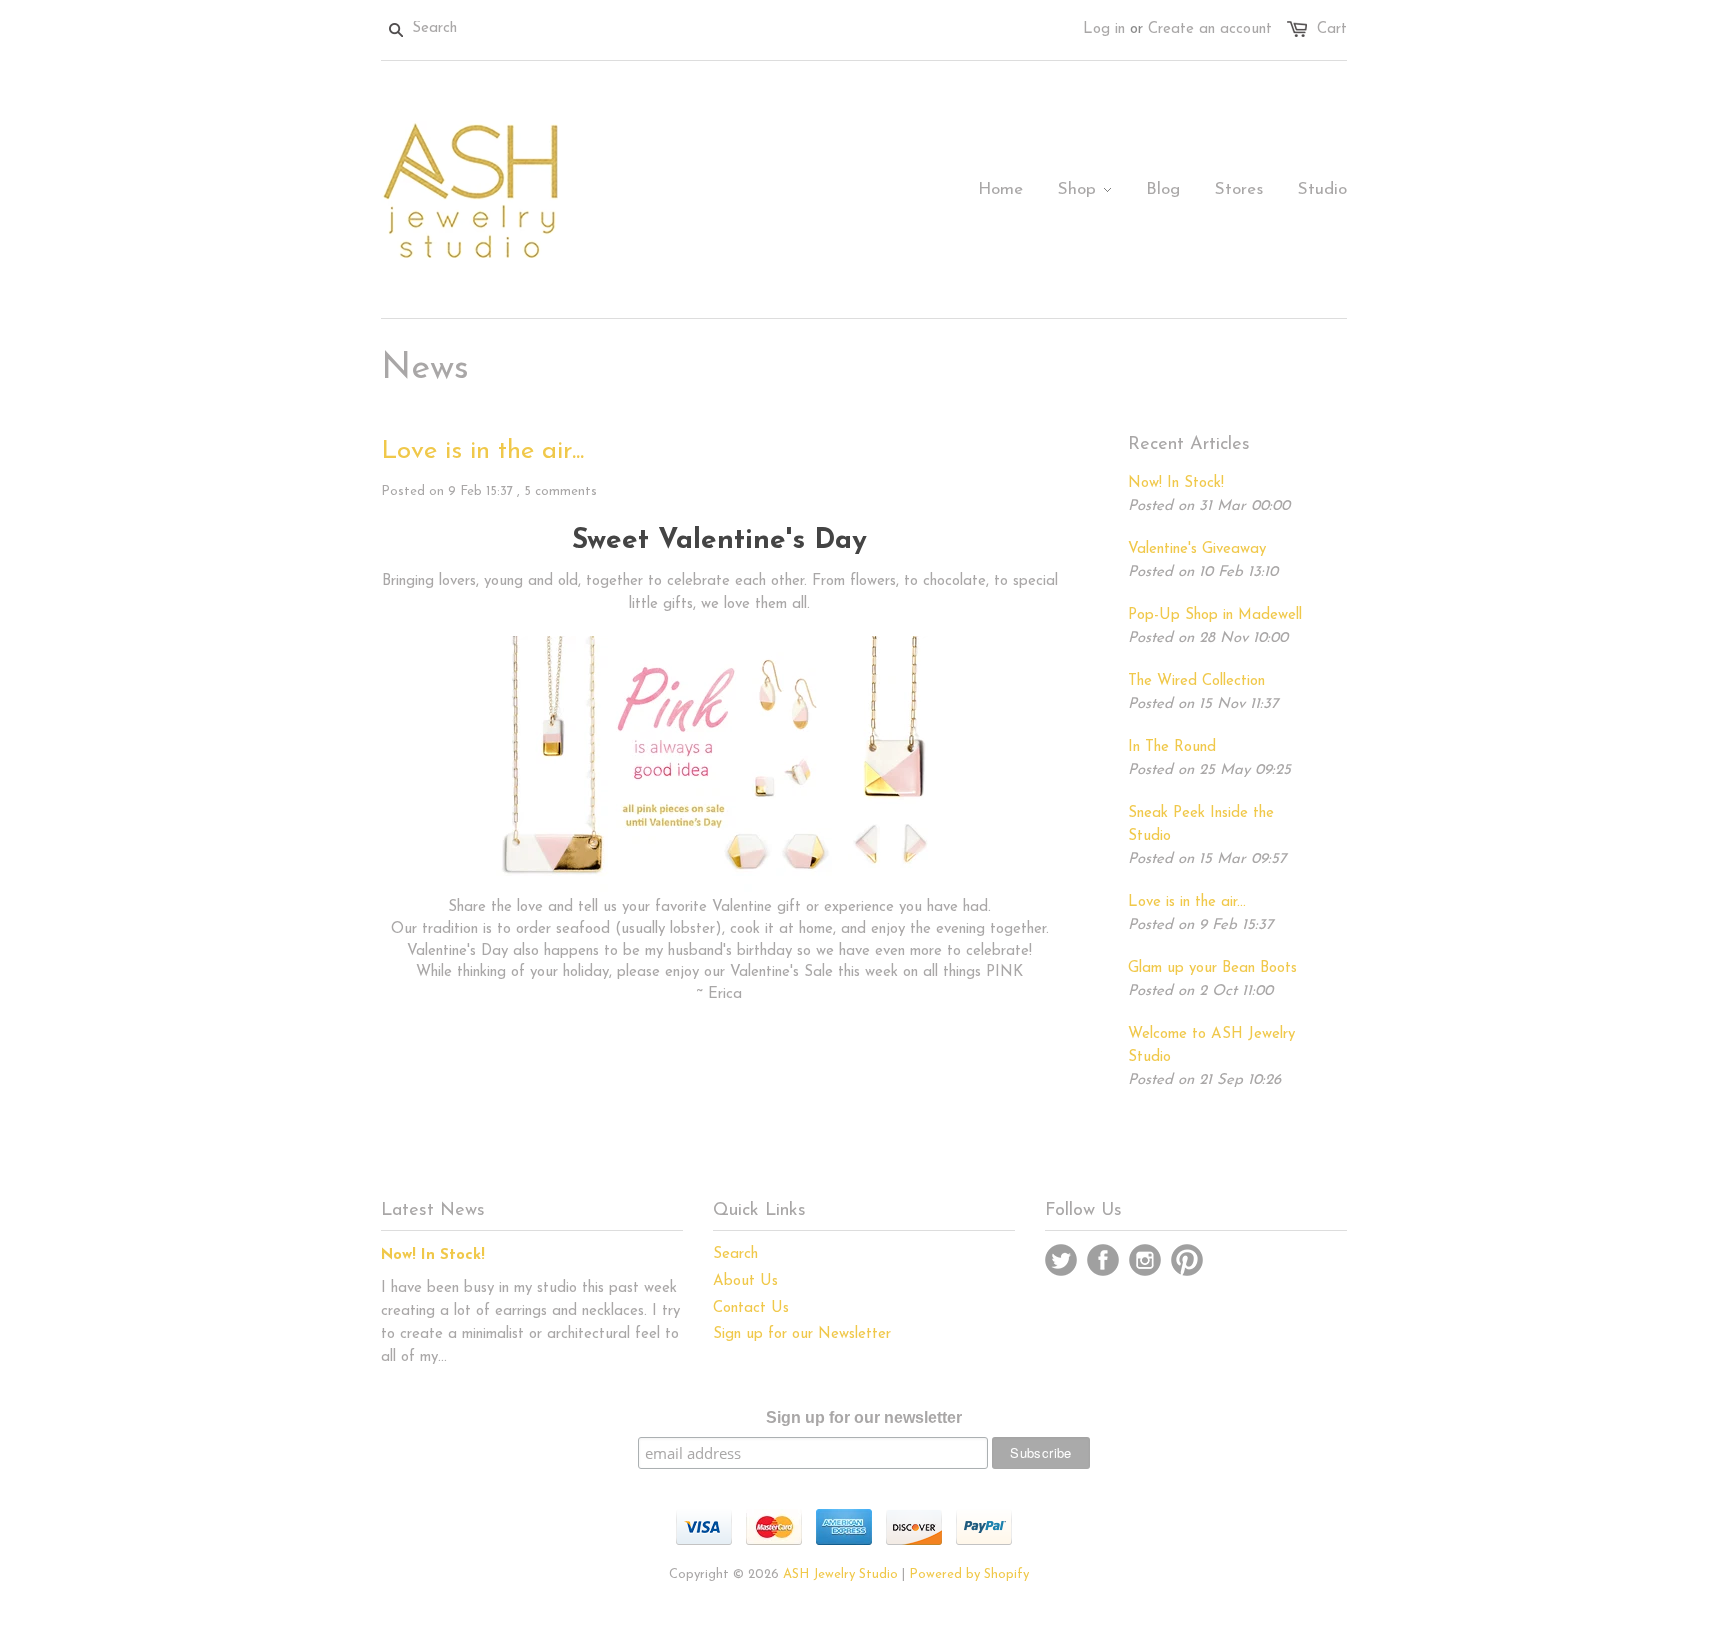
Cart (1332, 29)
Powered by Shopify (969, 1574)
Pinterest (1187, 1260)
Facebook (1103, 1260)
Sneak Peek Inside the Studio (1201, 825)
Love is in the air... (482, 451)
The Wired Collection (1196, 681)
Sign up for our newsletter (864, 1417)
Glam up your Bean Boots (1212, 968)
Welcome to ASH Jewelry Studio (1211, 1046)
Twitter (1061, 1260)
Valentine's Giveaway (1197, 549)
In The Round (1172, 747)
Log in (1104, 29)
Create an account (1210, 29)
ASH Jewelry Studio (840, 1574)
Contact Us (751, 1308)
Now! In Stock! (1176, 483)
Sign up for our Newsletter (802, 1334)
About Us (745, 1281)
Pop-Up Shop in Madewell (1215, 615)
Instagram (1145, 1260)
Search (735, 1254)
